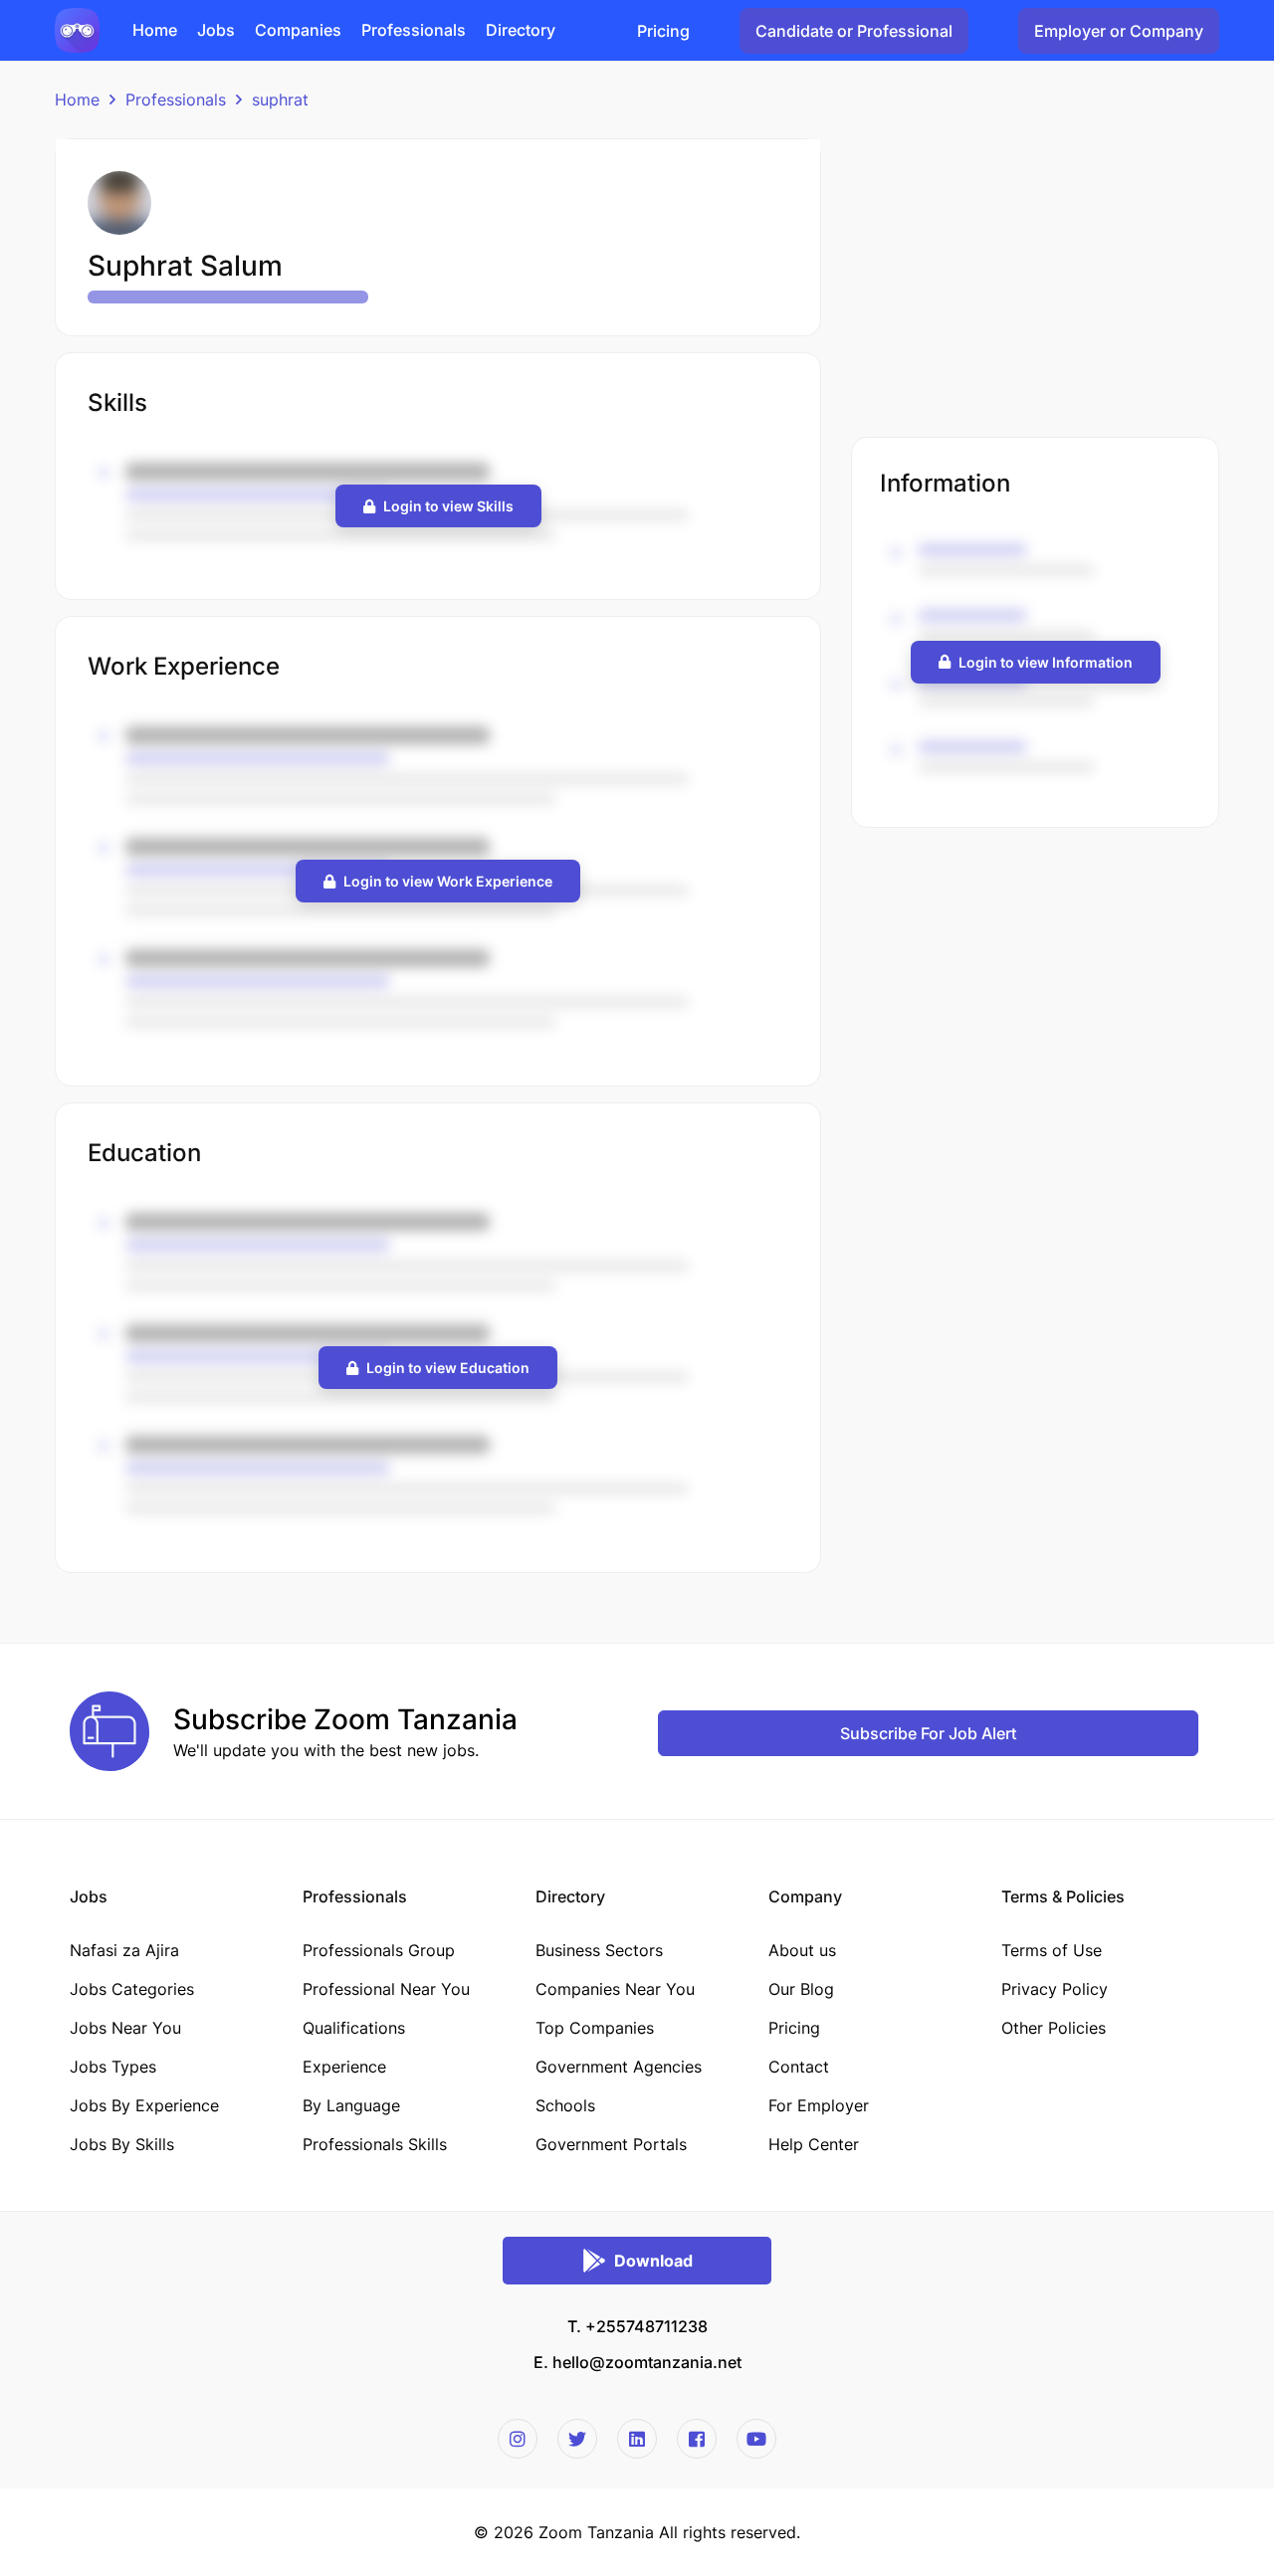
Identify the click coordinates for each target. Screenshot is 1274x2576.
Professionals (176, 99)
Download (653, 2261)
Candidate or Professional (854, 31)
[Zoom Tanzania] (77, 29)
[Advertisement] (1035, 278)
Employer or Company (1119, 31)
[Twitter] (577, 2439)
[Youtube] (756, 2439)
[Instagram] (518, 2439)
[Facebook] (697, 2439)
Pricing (663, 31)
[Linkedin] (637, 2439)
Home (77, 99)
